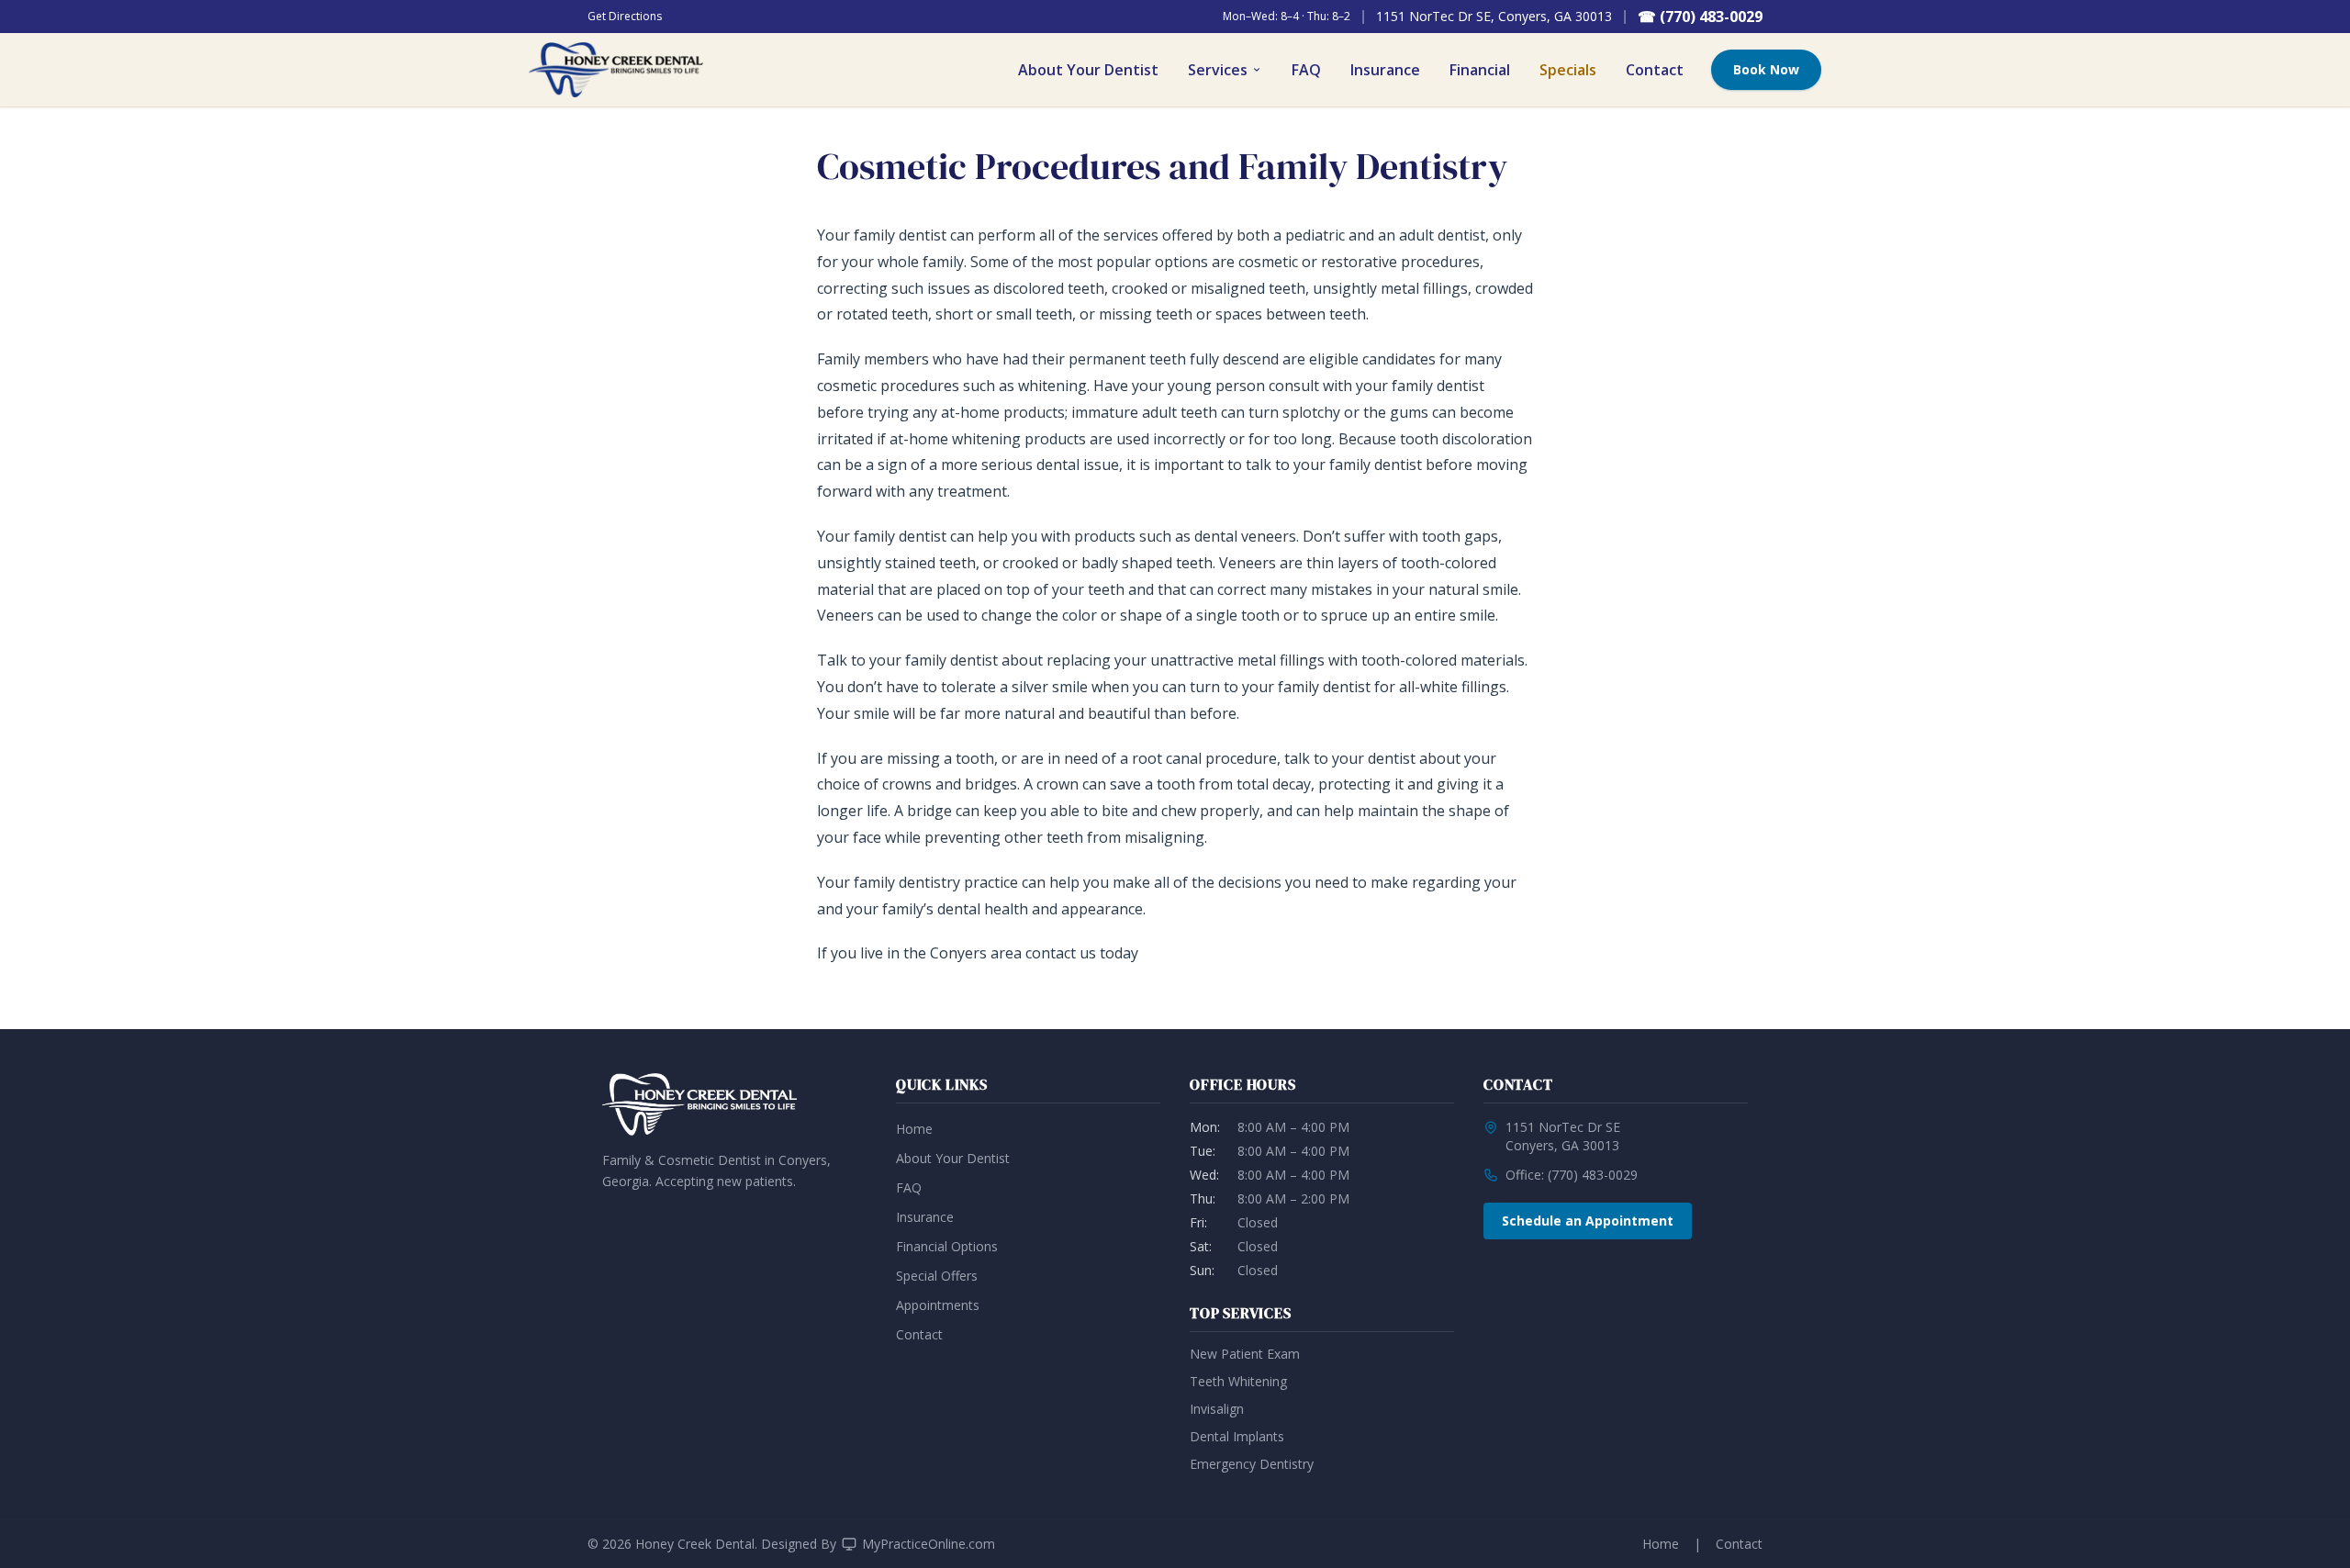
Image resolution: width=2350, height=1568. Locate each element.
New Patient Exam (1245, 1354)
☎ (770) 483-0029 (1700, 17)
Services (1218, 70)
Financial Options (947, 1246)
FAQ (1306, 70)
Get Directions (625, 17)
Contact (1655, 70)
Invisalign (1217, 1409)
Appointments (938, 1305)
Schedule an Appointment (1588, 1221)
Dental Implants (1237, 1436)
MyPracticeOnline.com (929, 1544)
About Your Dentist (1088, 70)
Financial (1480, 70)
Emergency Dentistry (1252, 1464)
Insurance (1385, 70)
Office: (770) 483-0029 (1572, 1175)
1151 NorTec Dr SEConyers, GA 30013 (1563, 1136)
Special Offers (937, 1276)
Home (914, 1129)
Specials (1568, 70)
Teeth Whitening (1238, 1381)
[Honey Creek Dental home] (616, 70)
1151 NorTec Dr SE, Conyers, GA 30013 (1494, 16)
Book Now (1766, 69)
